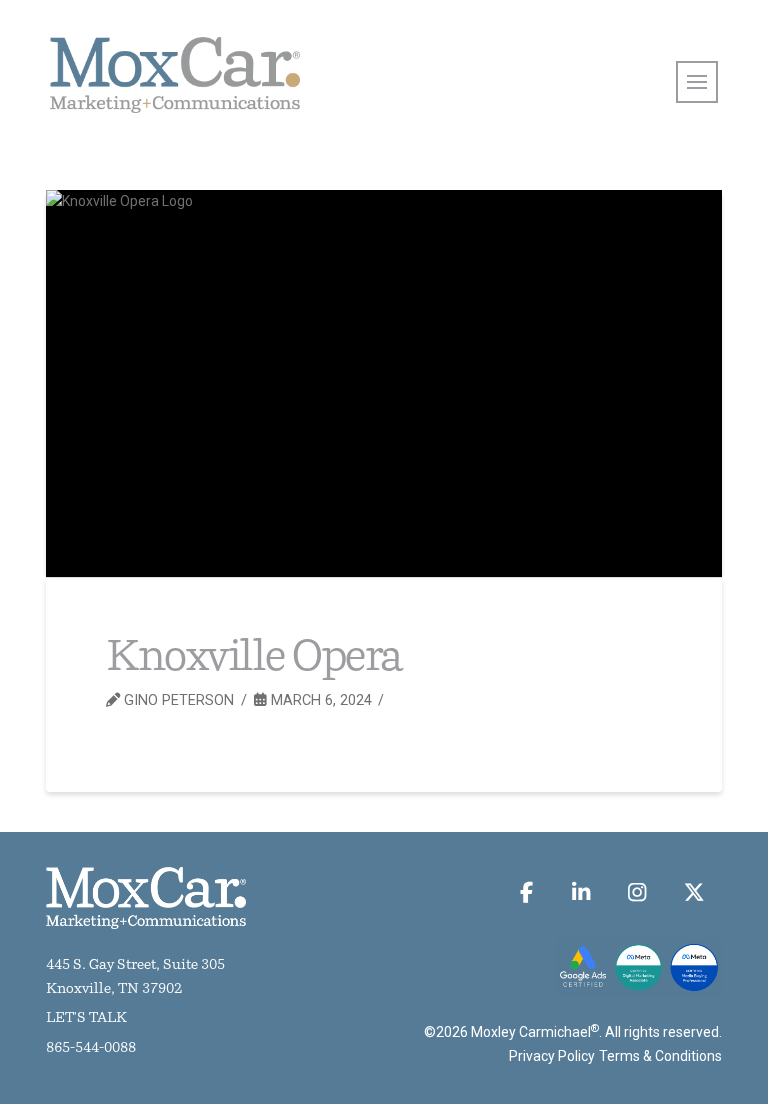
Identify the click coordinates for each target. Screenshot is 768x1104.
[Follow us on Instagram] (637, 892)
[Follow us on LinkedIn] (580, 892)
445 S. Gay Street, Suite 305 (135, 965)
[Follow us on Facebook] (527, 892)
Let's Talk (86, 1018)
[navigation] (697, 82)
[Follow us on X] (693, 892)
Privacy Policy (552, 1056)
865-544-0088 (91, 1048)
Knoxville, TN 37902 (114, 989)
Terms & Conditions (660, 1056)
